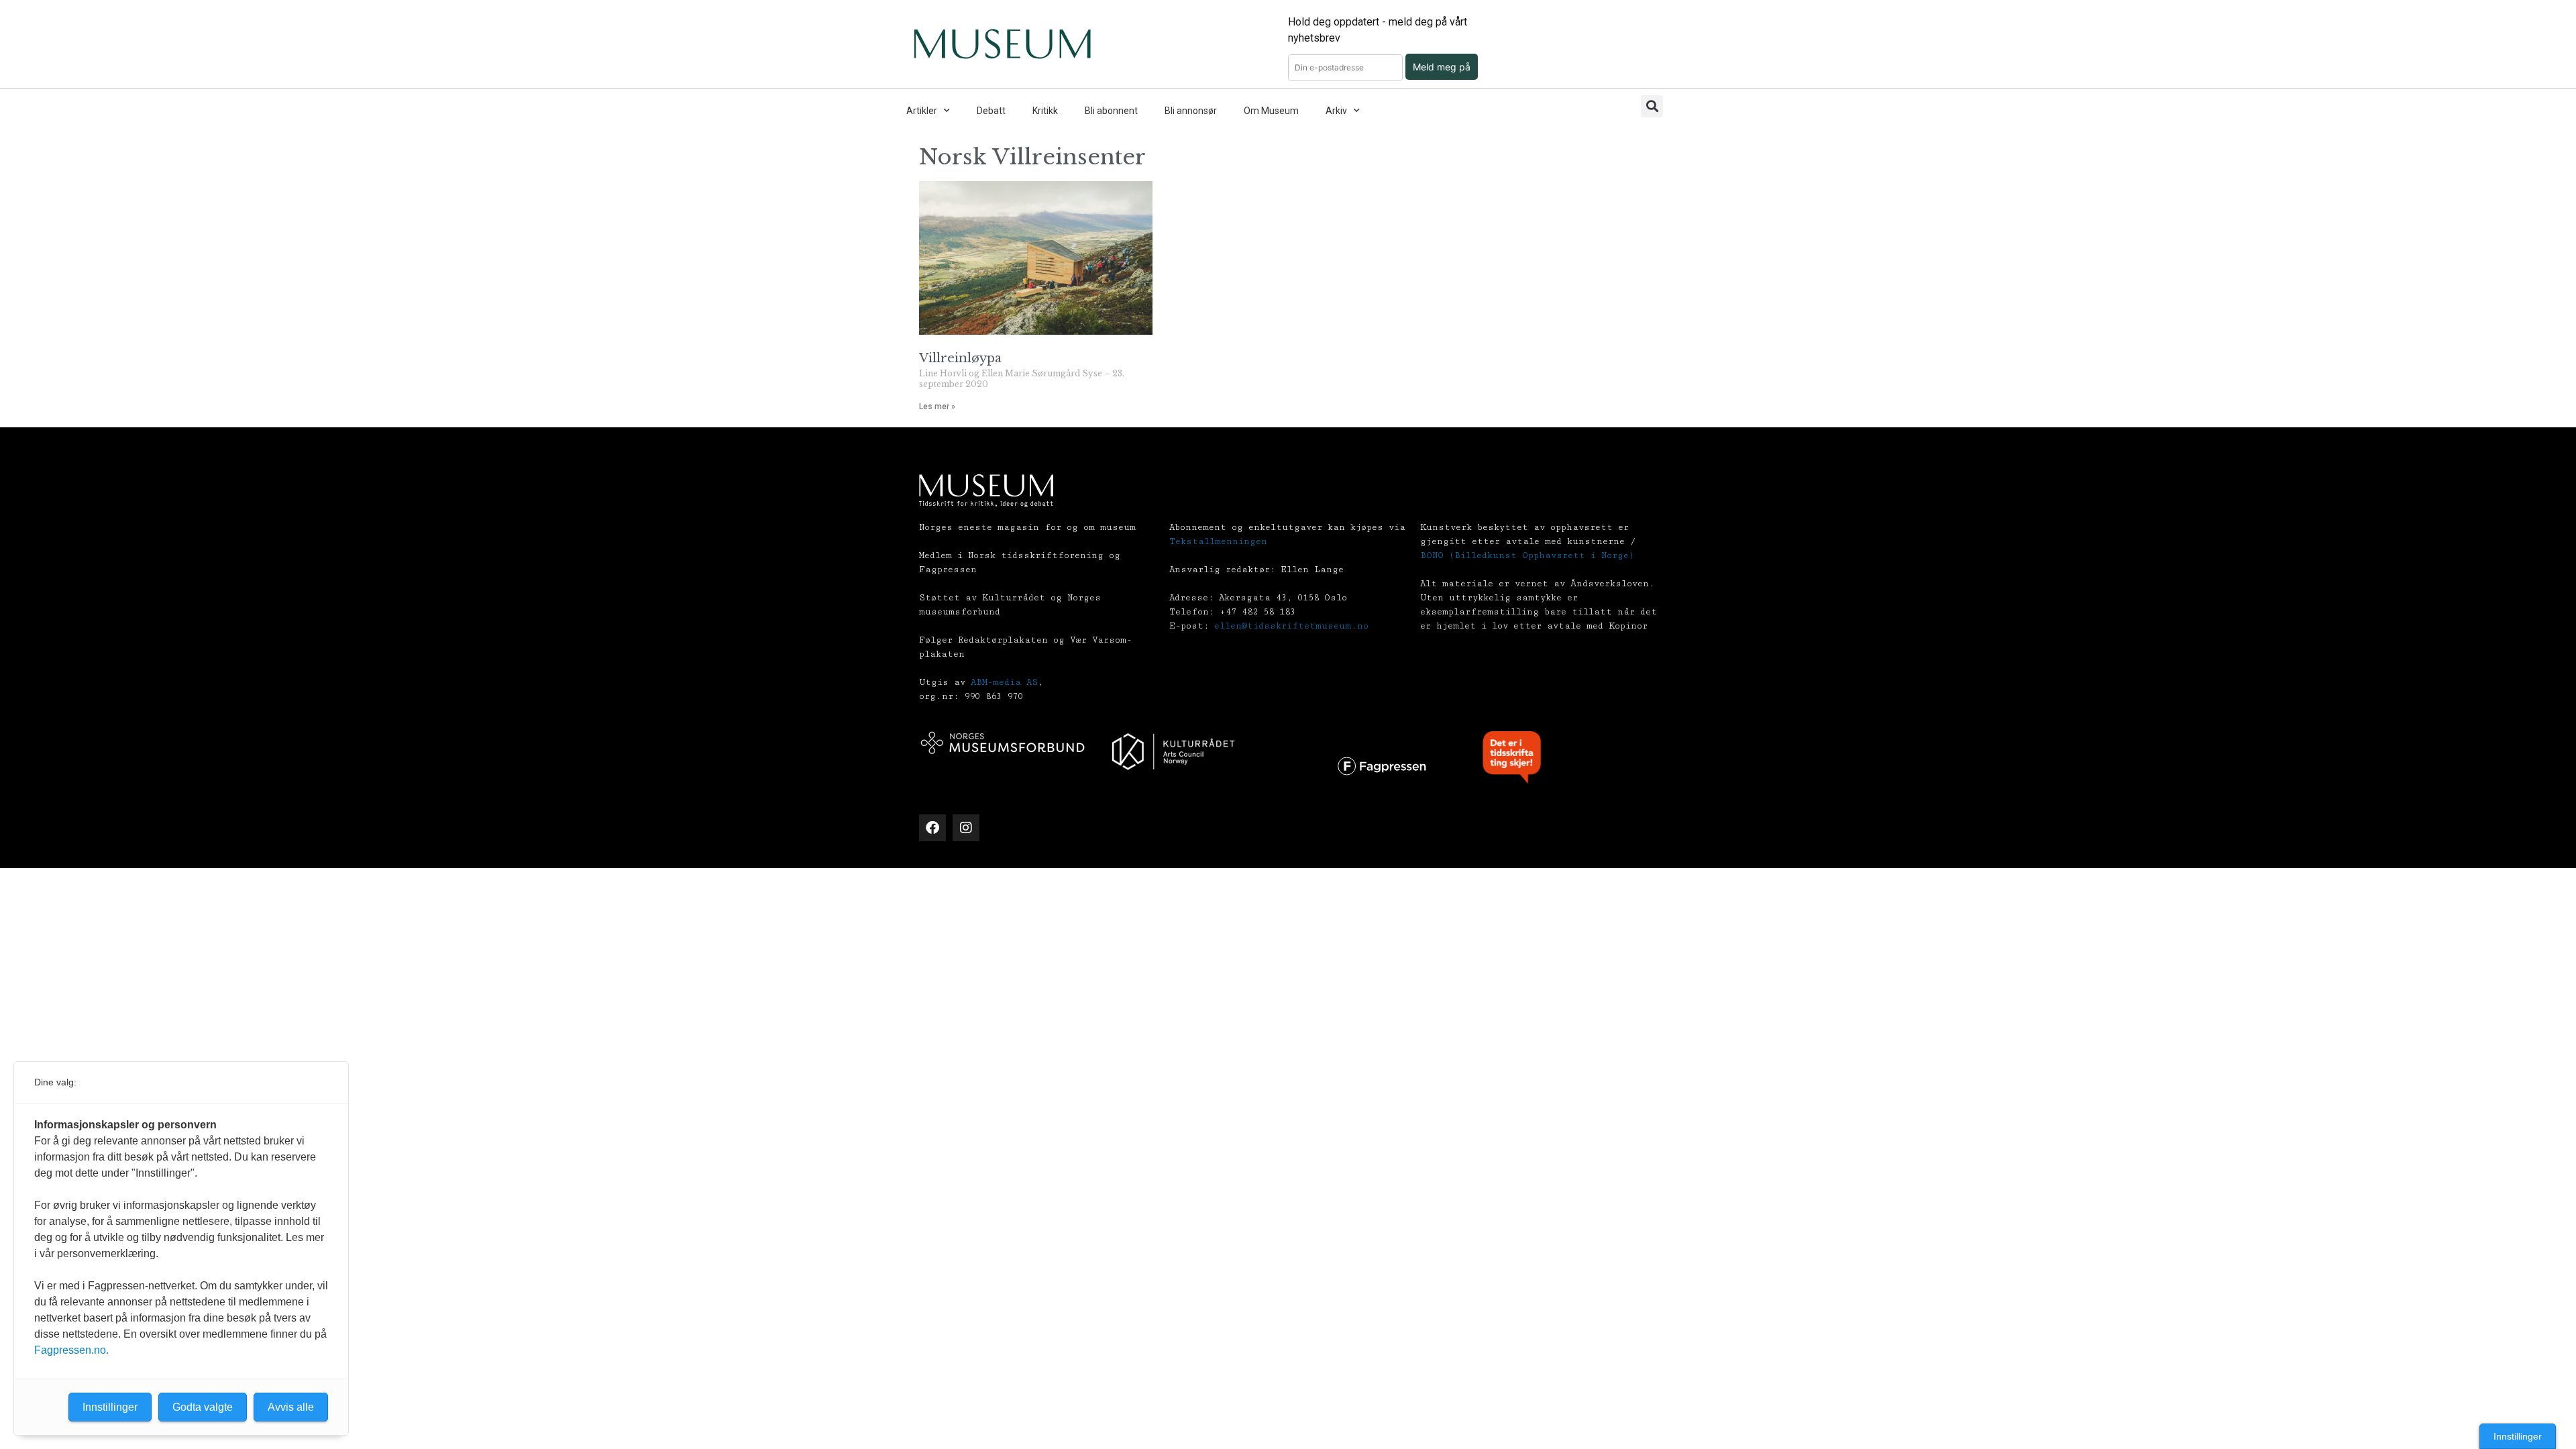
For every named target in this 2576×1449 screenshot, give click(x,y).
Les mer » (937, 407)
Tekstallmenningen (1218, 541)
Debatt (991, 111)
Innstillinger (2518, 1436)
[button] (1652, 106)
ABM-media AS (1004, 682)
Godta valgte (203, 1407)
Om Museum (1271, 111)
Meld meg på (1442, 67)
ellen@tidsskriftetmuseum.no (1291, 626)
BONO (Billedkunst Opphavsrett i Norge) (1527, 555)
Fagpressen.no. (71, 1350)
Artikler (922, 111)
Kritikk (1045, 111)
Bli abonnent (1111, 111)
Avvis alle (291, 1407)
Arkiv (1336, 111)
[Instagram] (966, 828)
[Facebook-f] (932, 828)
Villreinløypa (960, 358)
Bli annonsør (1191, 111)
